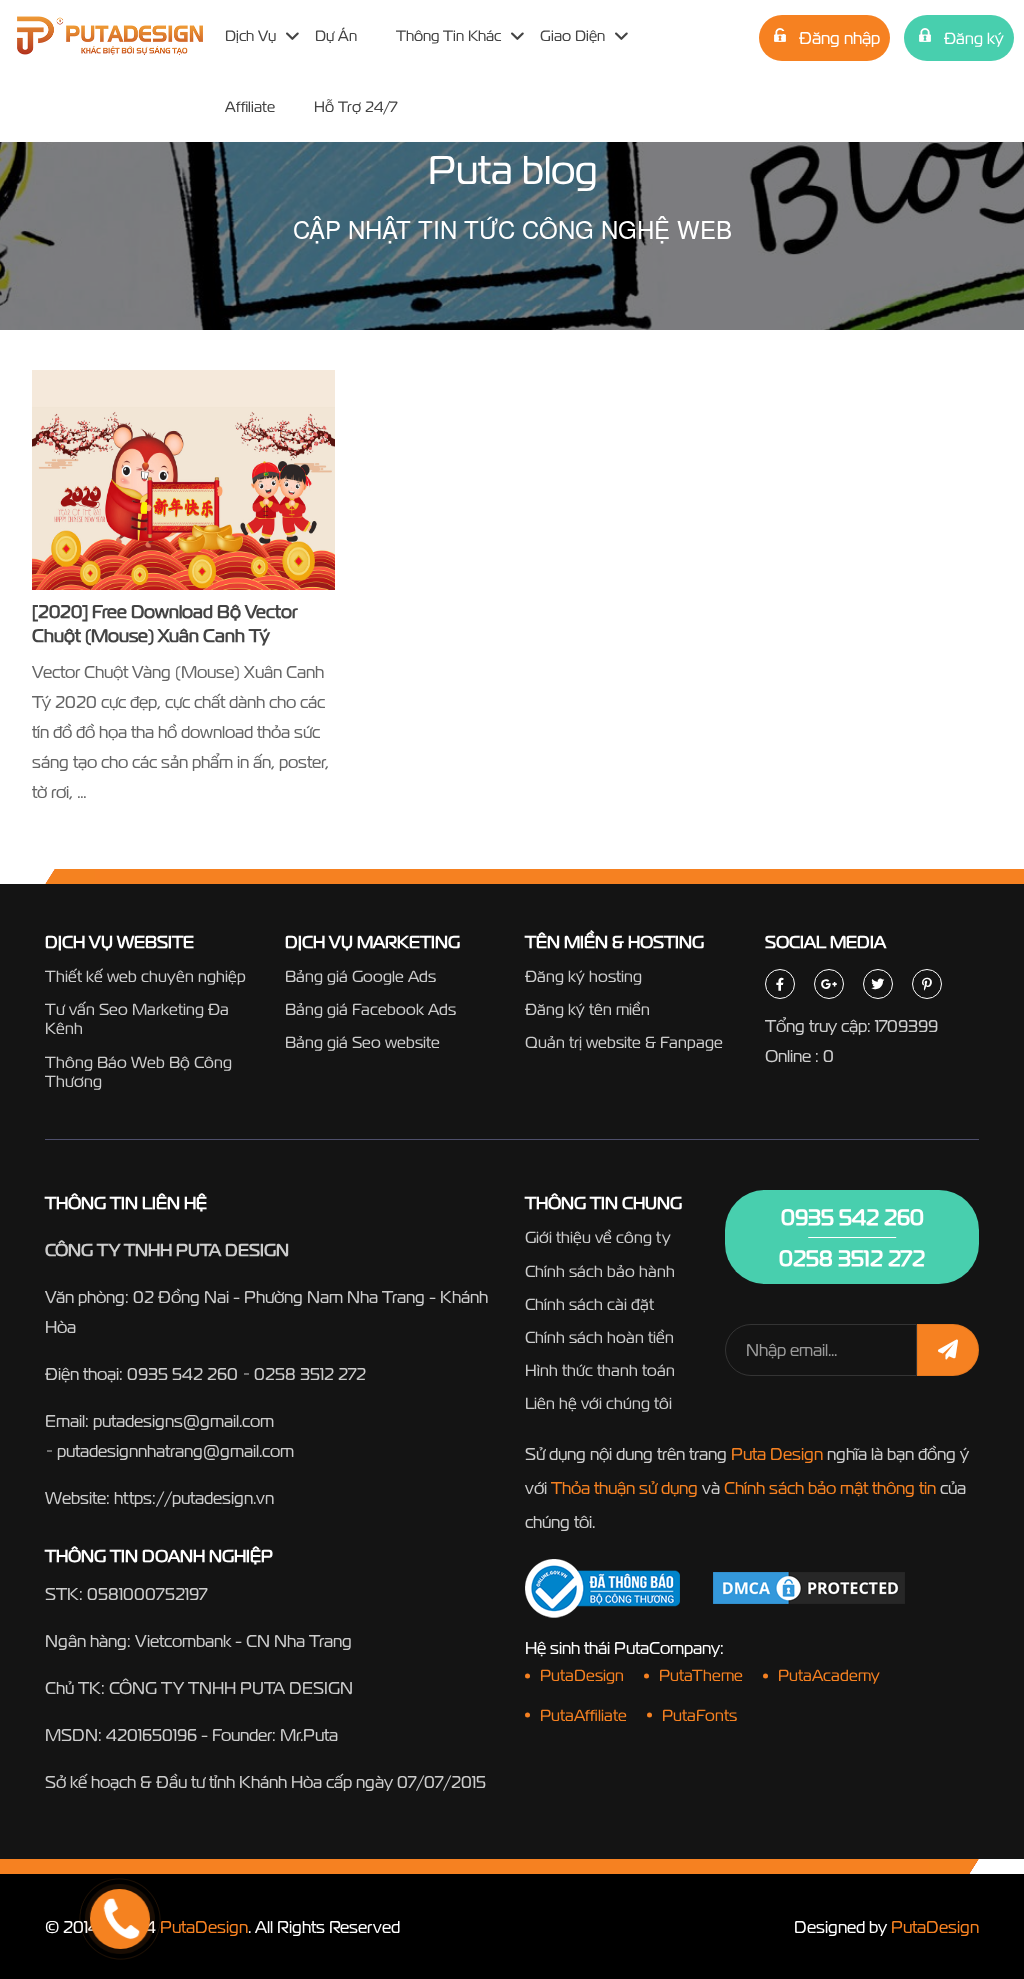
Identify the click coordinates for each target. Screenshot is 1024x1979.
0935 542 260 (182, 1373)
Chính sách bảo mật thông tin (830, 1487)
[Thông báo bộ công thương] (602, 1588)
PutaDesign (204, 1926)
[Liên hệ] (95, 1844)
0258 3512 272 (310, 1373)
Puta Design (777, 1453)
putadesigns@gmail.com (183, 1420)
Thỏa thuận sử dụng (624, 1487)
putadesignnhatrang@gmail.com (175, 1450)
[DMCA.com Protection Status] (809, 1586)
